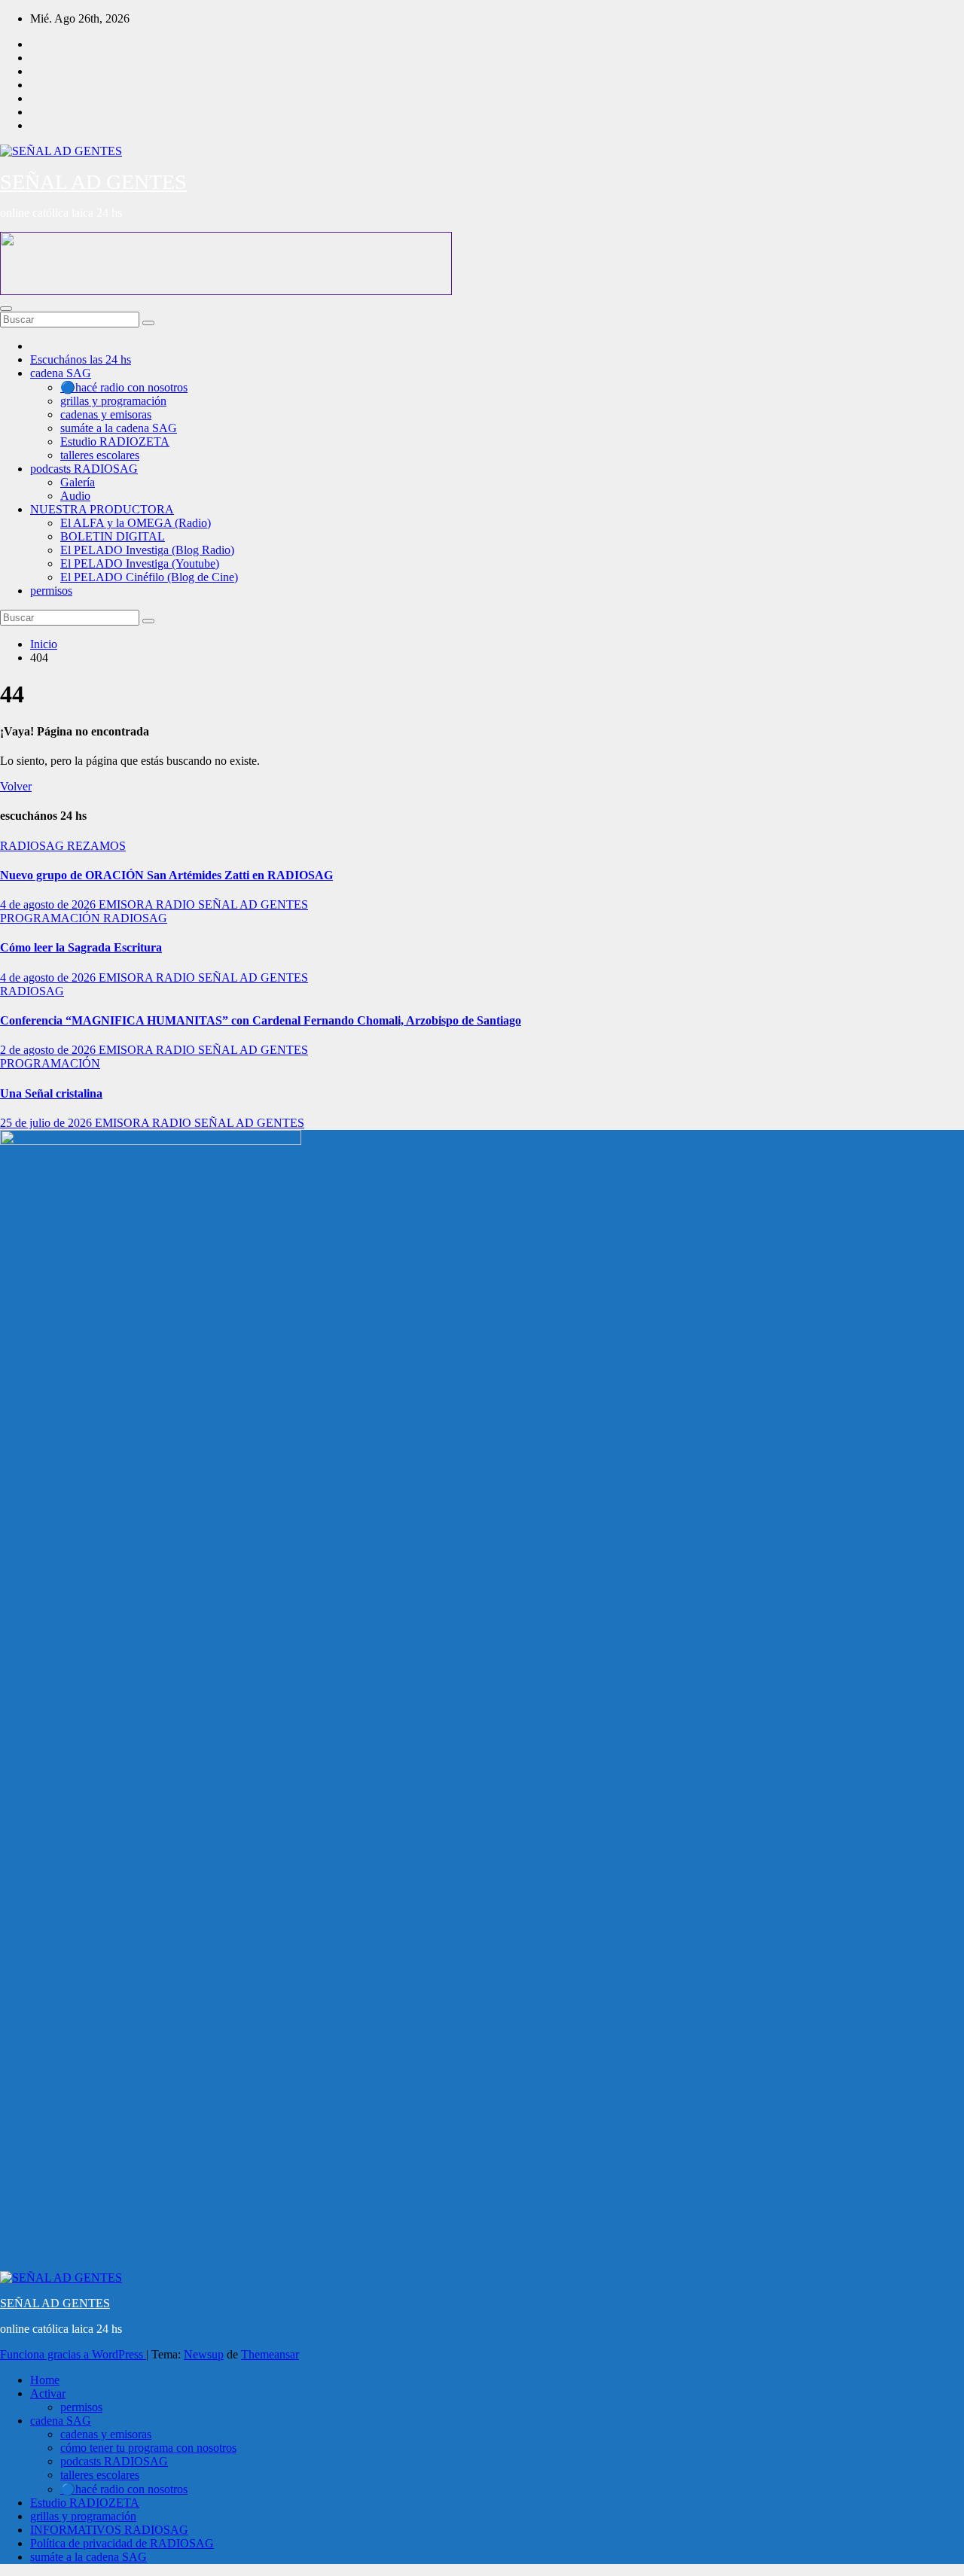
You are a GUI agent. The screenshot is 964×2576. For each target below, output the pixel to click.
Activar (48, 2393)
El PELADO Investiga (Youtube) (140, 563)
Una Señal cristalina (51, 1093)
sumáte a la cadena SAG (119, 428)
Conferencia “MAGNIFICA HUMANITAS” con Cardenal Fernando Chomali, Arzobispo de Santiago (261, 1020)
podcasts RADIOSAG (84, 469)
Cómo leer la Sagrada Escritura (81, 947)
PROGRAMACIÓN (52, 918)
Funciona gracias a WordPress (73, 2354)
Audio (75, 496)
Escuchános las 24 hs (81, 359)
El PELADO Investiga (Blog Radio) (147, 550)
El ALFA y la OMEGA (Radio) (136, 523)
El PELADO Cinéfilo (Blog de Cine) (149, 577)
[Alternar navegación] (6, 309)
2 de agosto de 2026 (49, 1050)
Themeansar (270, 2354)
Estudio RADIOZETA (115, 442)
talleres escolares (100, 455)
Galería (78, 482)
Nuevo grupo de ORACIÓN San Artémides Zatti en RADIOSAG (166, 875)
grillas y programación (113, 401)
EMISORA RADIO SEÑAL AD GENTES (203, 904)
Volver (16, 786)
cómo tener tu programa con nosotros (148, 2448)
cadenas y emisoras (106, 414)
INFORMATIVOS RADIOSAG (109, 2530)
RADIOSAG (34, 846)
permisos (51, 591)
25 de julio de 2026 (47, 1123)
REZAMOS (96, 846)
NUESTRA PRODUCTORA (102, 509)
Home (45, 2380)
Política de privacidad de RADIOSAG (122, 2543)
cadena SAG (61, 373)
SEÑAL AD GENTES (93, 182)
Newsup (204, 2354)
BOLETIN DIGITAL (113, 536)
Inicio (44, 644)
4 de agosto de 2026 (49, 904)
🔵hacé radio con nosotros (124, 387)
